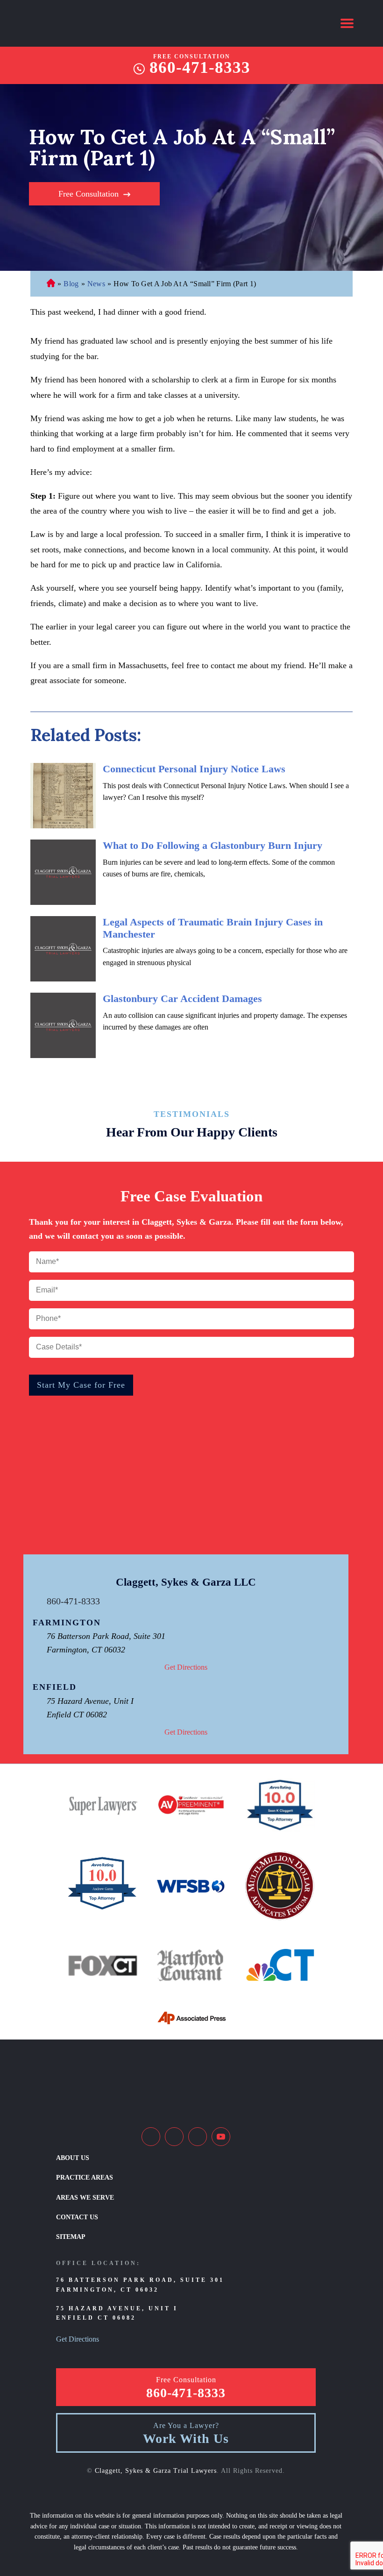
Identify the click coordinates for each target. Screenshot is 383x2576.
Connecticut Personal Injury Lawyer (51, 284)
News (96, 284)
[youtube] (221, 2137)
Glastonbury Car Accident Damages (182, 999)
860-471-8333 (200, 68)
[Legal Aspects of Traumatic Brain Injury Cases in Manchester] (63, 949)
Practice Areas (85, 2177)
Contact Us (77, 2217)
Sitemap (71, 2237)
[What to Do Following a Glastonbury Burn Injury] (63, 872)
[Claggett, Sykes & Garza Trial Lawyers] (91, 23)
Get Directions (186, 1667)
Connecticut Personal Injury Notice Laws (194, 769)
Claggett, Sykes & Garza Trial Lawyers (156, 2471)
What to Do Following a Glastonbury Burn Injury (213, 845)
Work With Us (186, 2439)
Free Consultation (89, 194)
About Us (73, 2158)
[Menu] (347, 23)
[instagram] (198, 2137)
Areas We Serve (85, 2198)
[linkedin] (174, 2137)
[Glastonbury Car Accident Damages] (63, 1025)
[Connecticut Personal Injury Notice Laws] (63, 796)
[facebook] (151, 2137)
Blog (71, 284)
